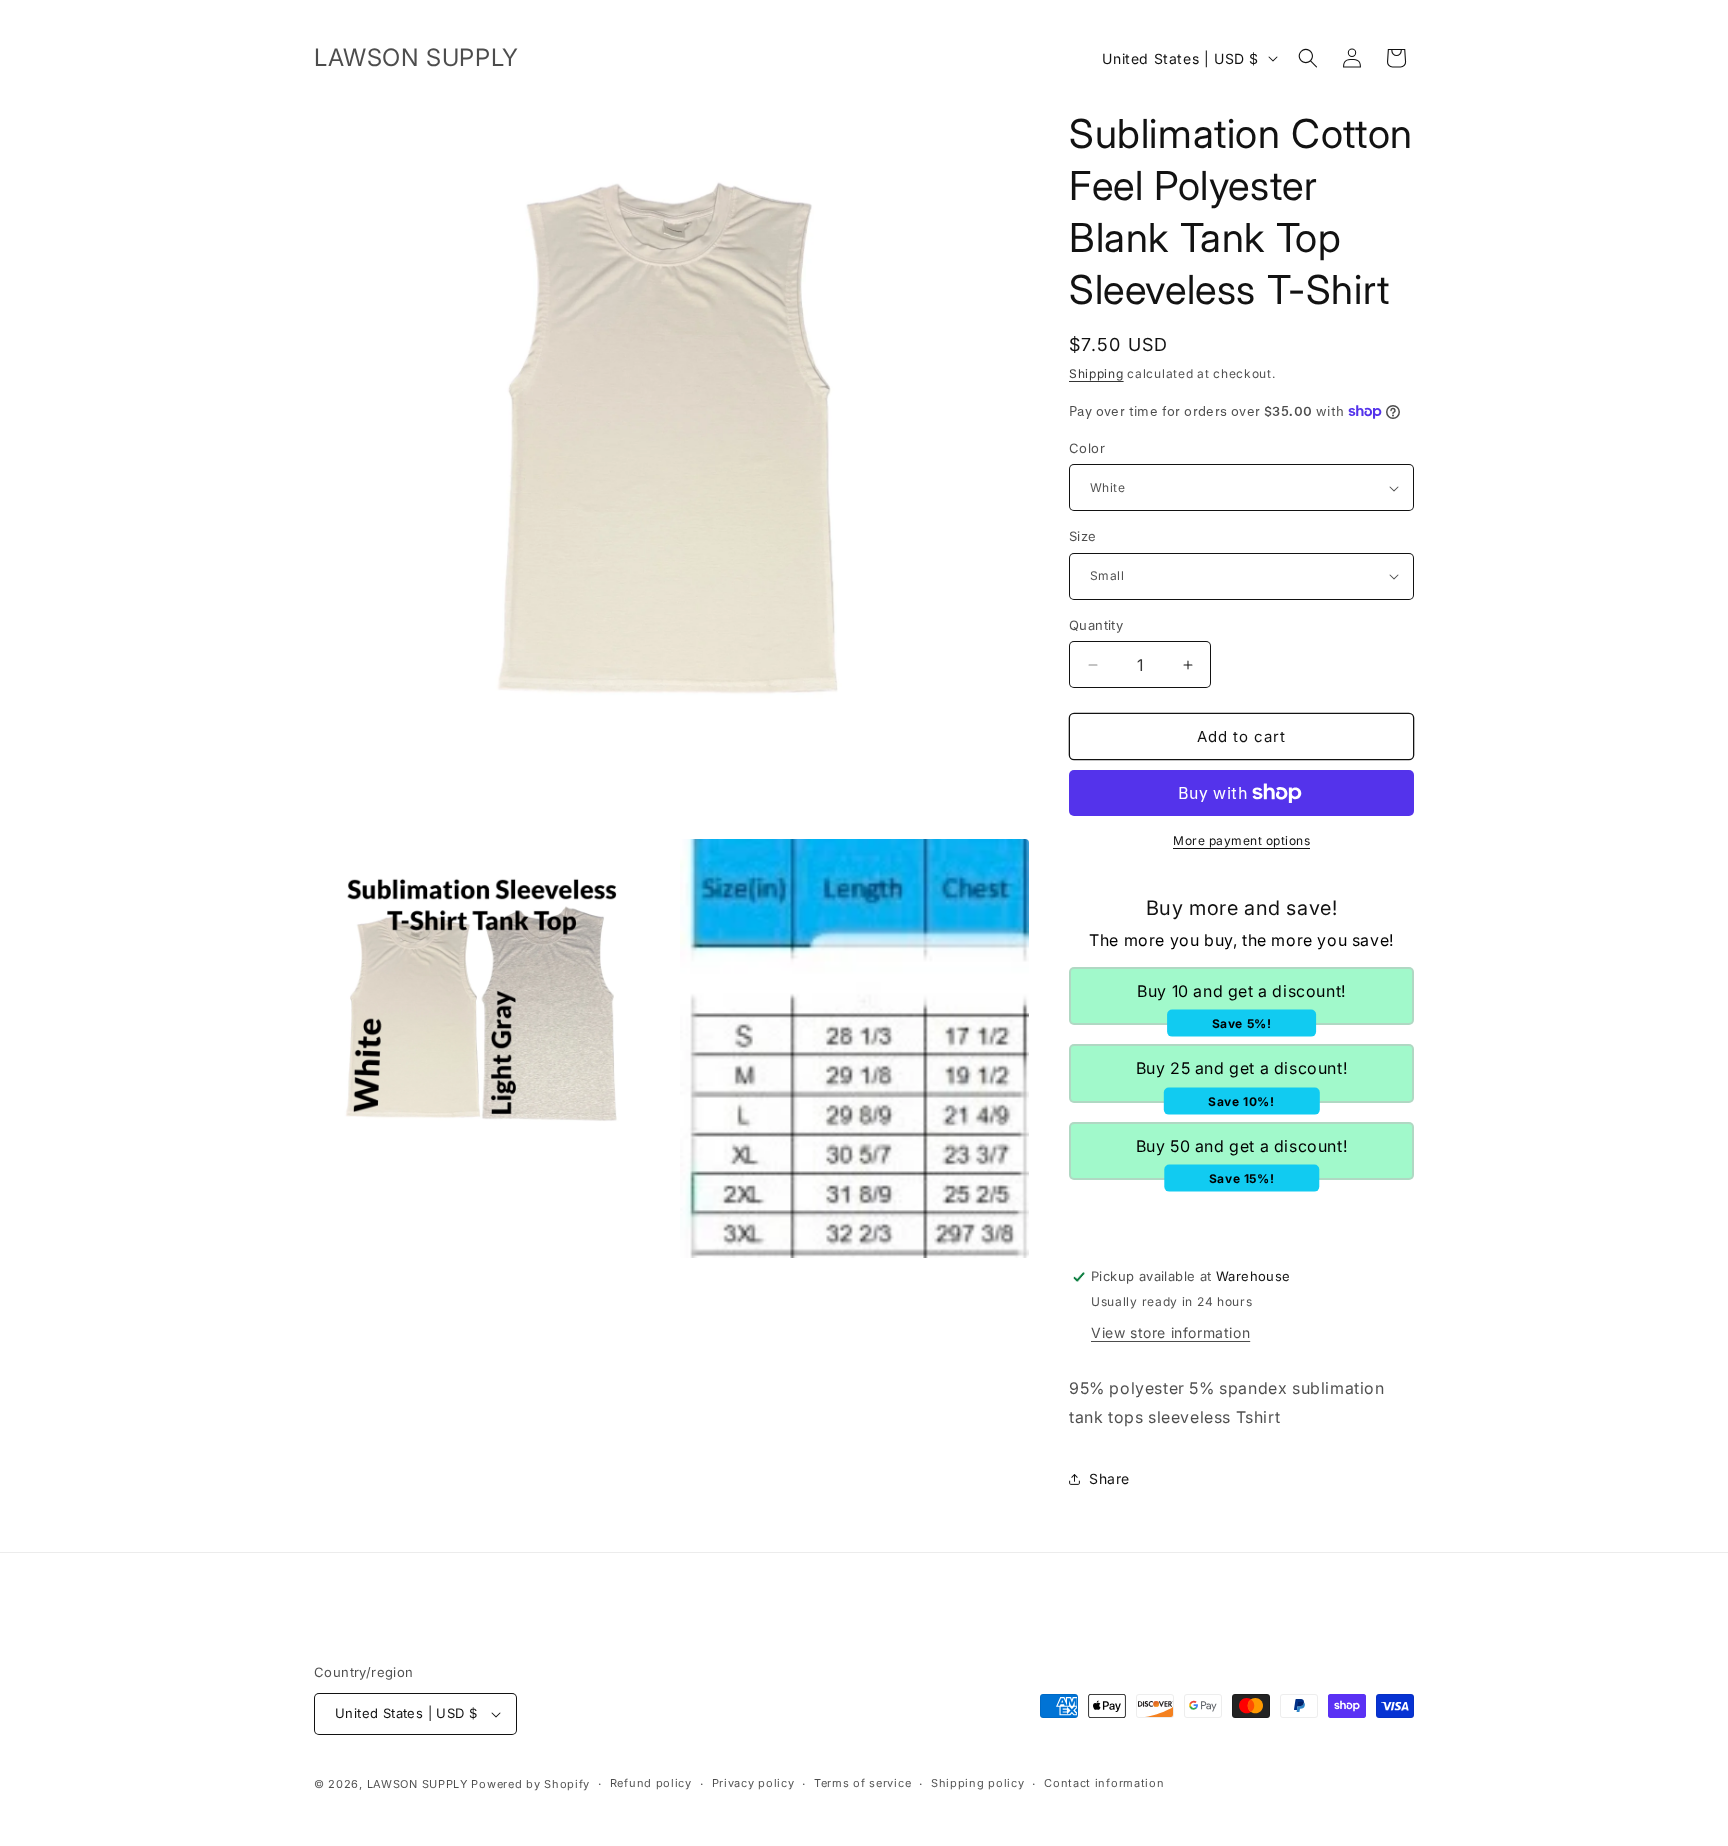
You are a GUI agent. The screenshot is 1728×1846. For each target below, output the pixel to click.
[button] (1308, 58)
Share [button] (1109, 1478)
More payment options (1241, 840)
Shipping (1096, 373)
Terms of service (862, 1783)
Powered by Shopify (530, 1784)
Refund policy (651, 1783)
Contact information (1104, 1783)
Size (1083, 536)
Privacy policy (753, 1783)
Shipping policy (978, 1783)
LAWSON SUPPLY (417, 1784)
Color (1087, 448)
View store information (1170, 1332)
